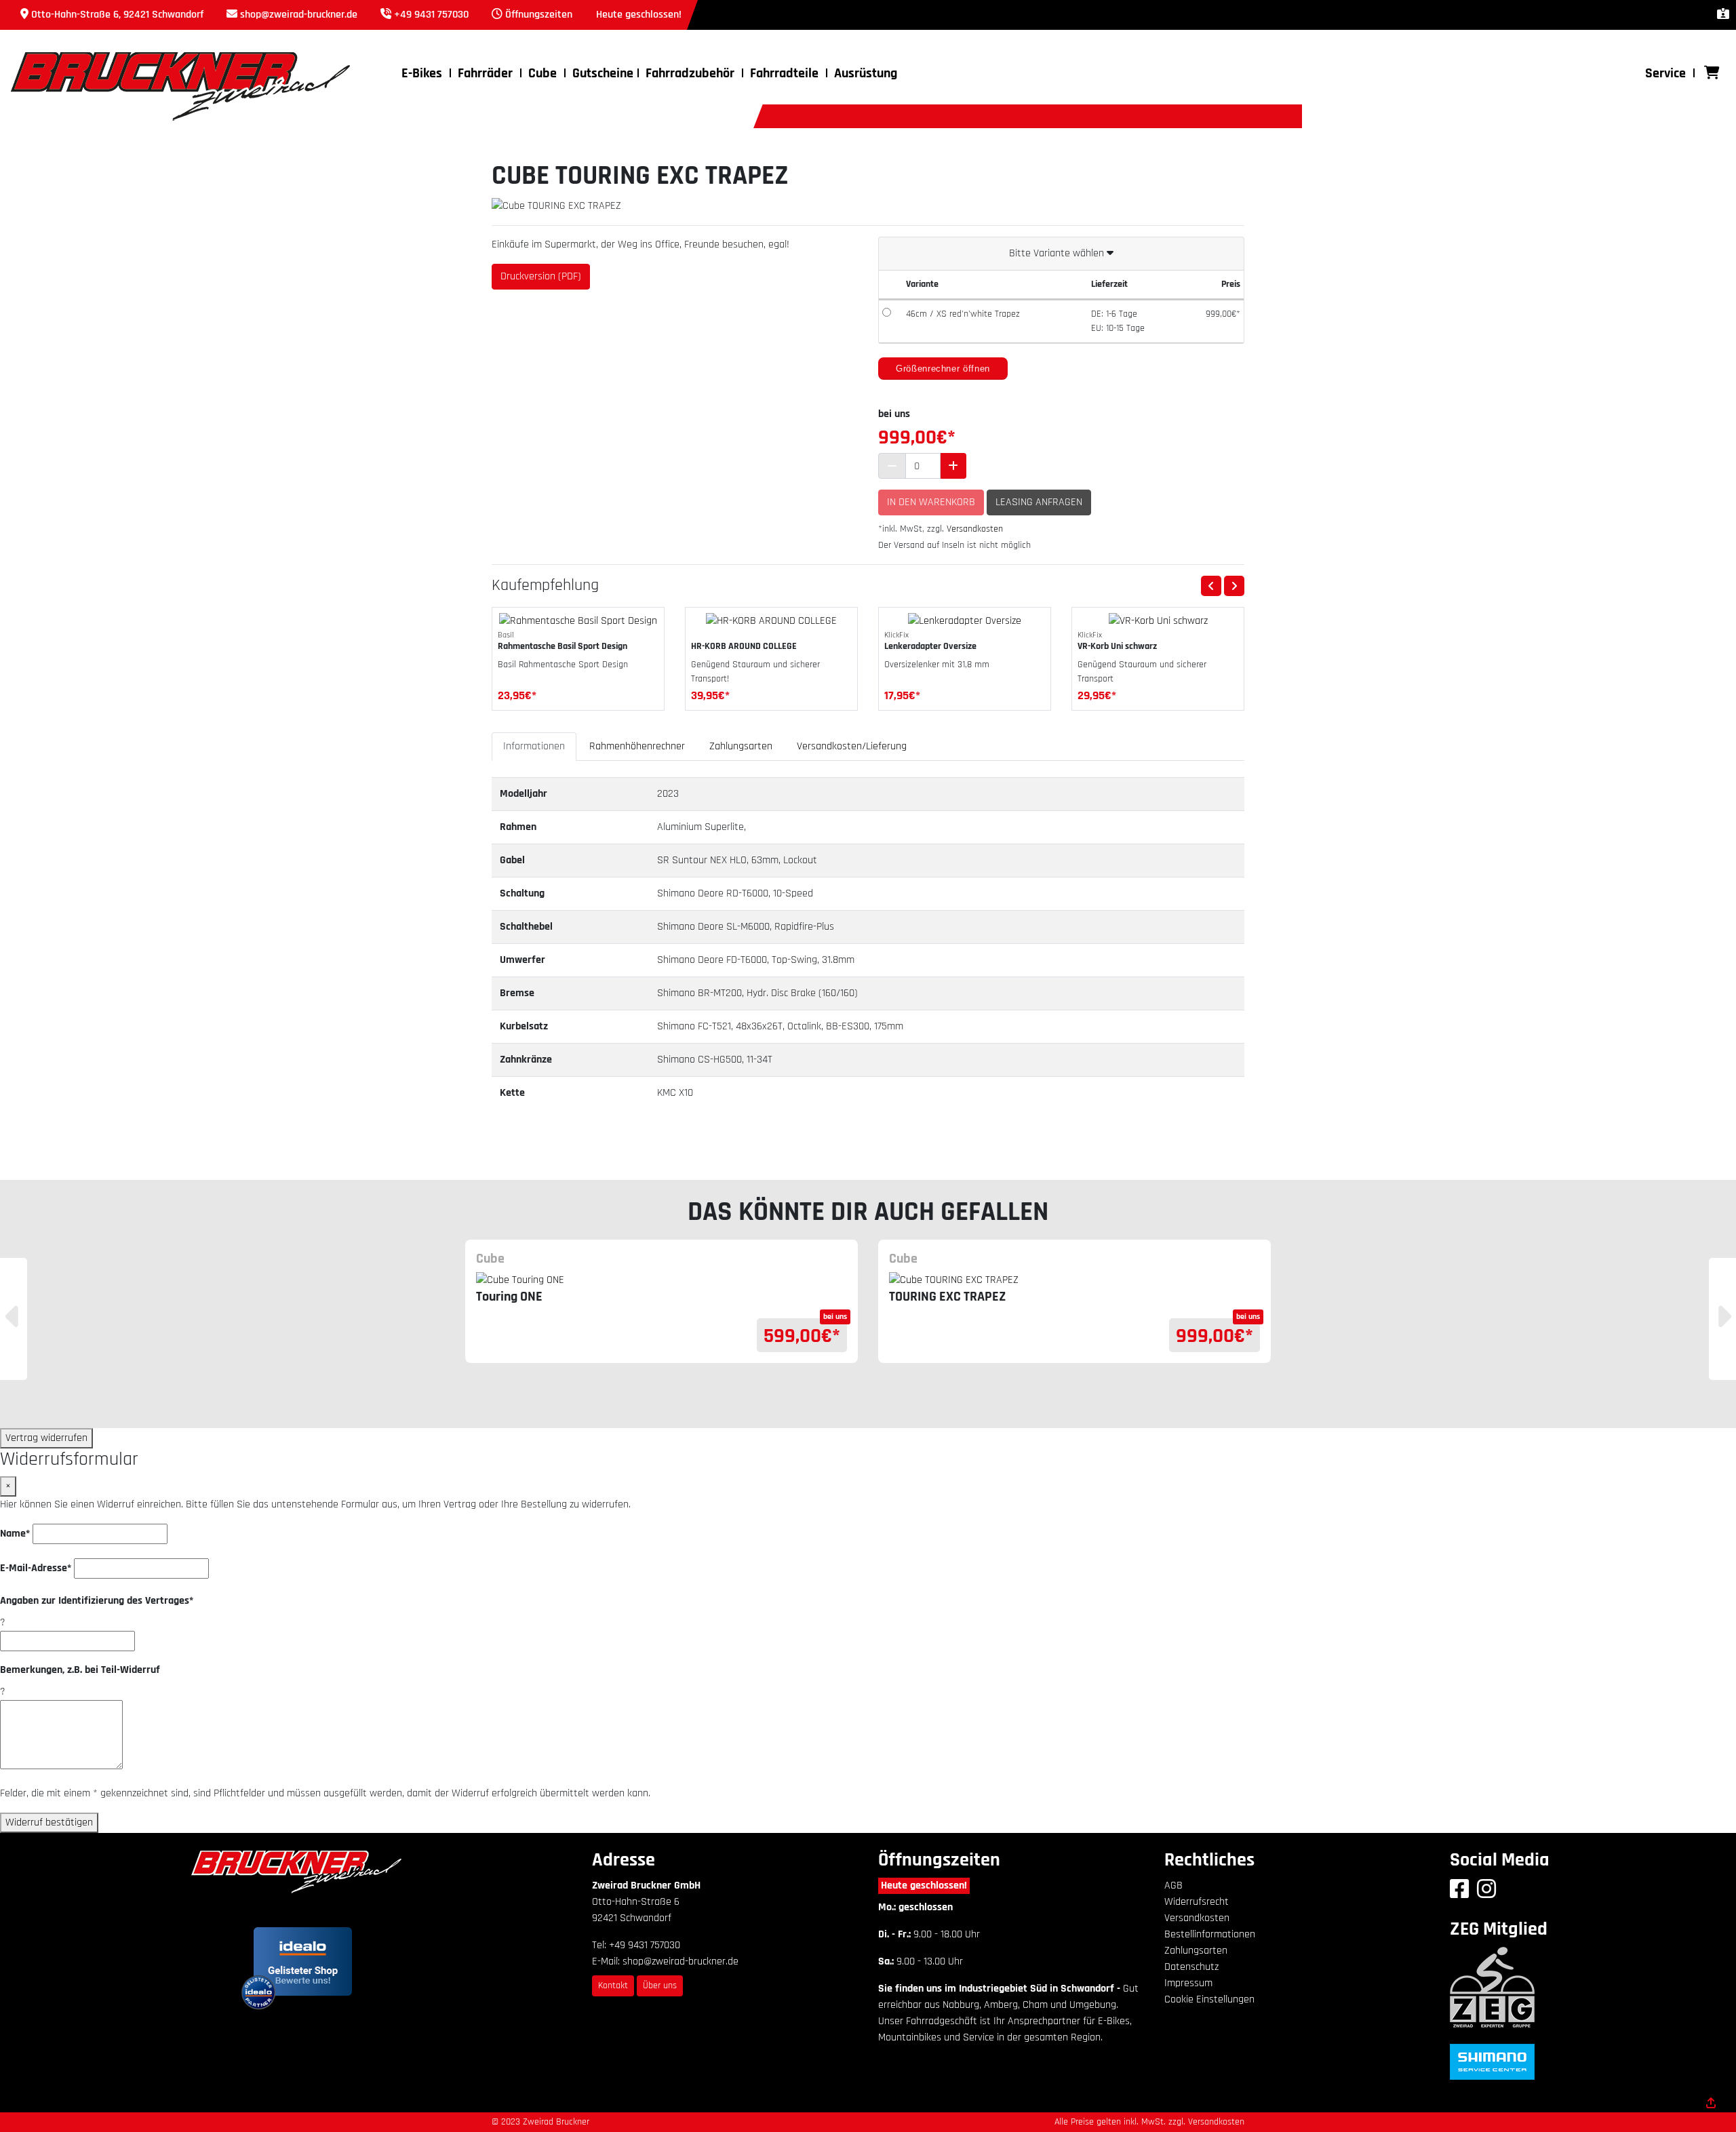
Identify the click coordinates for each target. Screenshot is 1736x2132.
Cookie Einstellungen (1209, 1999)
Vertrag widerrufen (46, 1438)
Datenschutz (1191, 1967)
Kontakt (613, 1986)
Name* (15, 1534)
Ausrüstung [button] (866, 73)
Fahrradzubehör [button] (690, 73)
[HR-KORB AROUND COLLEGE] (771, 621)
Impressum (1188, 1983)
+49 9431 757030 (431, 15)
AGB (1173, 1886)
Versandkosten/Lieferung (852, 746)
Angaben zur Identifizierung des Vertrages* (97, 1601)
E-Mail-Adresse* (36, 1568)
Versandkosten (975, 529)
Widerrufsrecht (1197, 1902)
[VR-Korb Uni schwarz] (1158, 621)
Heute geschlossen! (924, 1886)
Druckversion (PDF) (541, 276)
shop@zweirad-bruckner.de (299, 15)
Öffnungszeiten (539, 15)
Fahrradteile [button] (784, 73)
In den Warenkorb (931, 502)
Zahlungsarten (741, 746)
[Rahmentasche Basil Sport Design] (578, 621)
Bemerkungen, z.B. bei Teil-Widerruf (80, 1670)
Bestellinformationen (1210, 1934)
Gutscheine (603, 73)
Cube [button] (542, 73)
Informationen (534, 746)
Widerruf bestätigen (49, 1822)
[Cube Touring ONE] (662, 1280)
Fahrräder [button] (485, 73)
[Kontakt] (1723, 15)
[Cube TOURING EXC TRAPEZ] (1074, 1280)
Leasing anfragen (1039, 502)
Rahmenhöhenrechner (637, 746)
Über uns (660, 1986)
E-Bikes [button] (422, 73)
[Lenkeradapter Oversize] (965, 621)
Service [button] (1665, 73)
